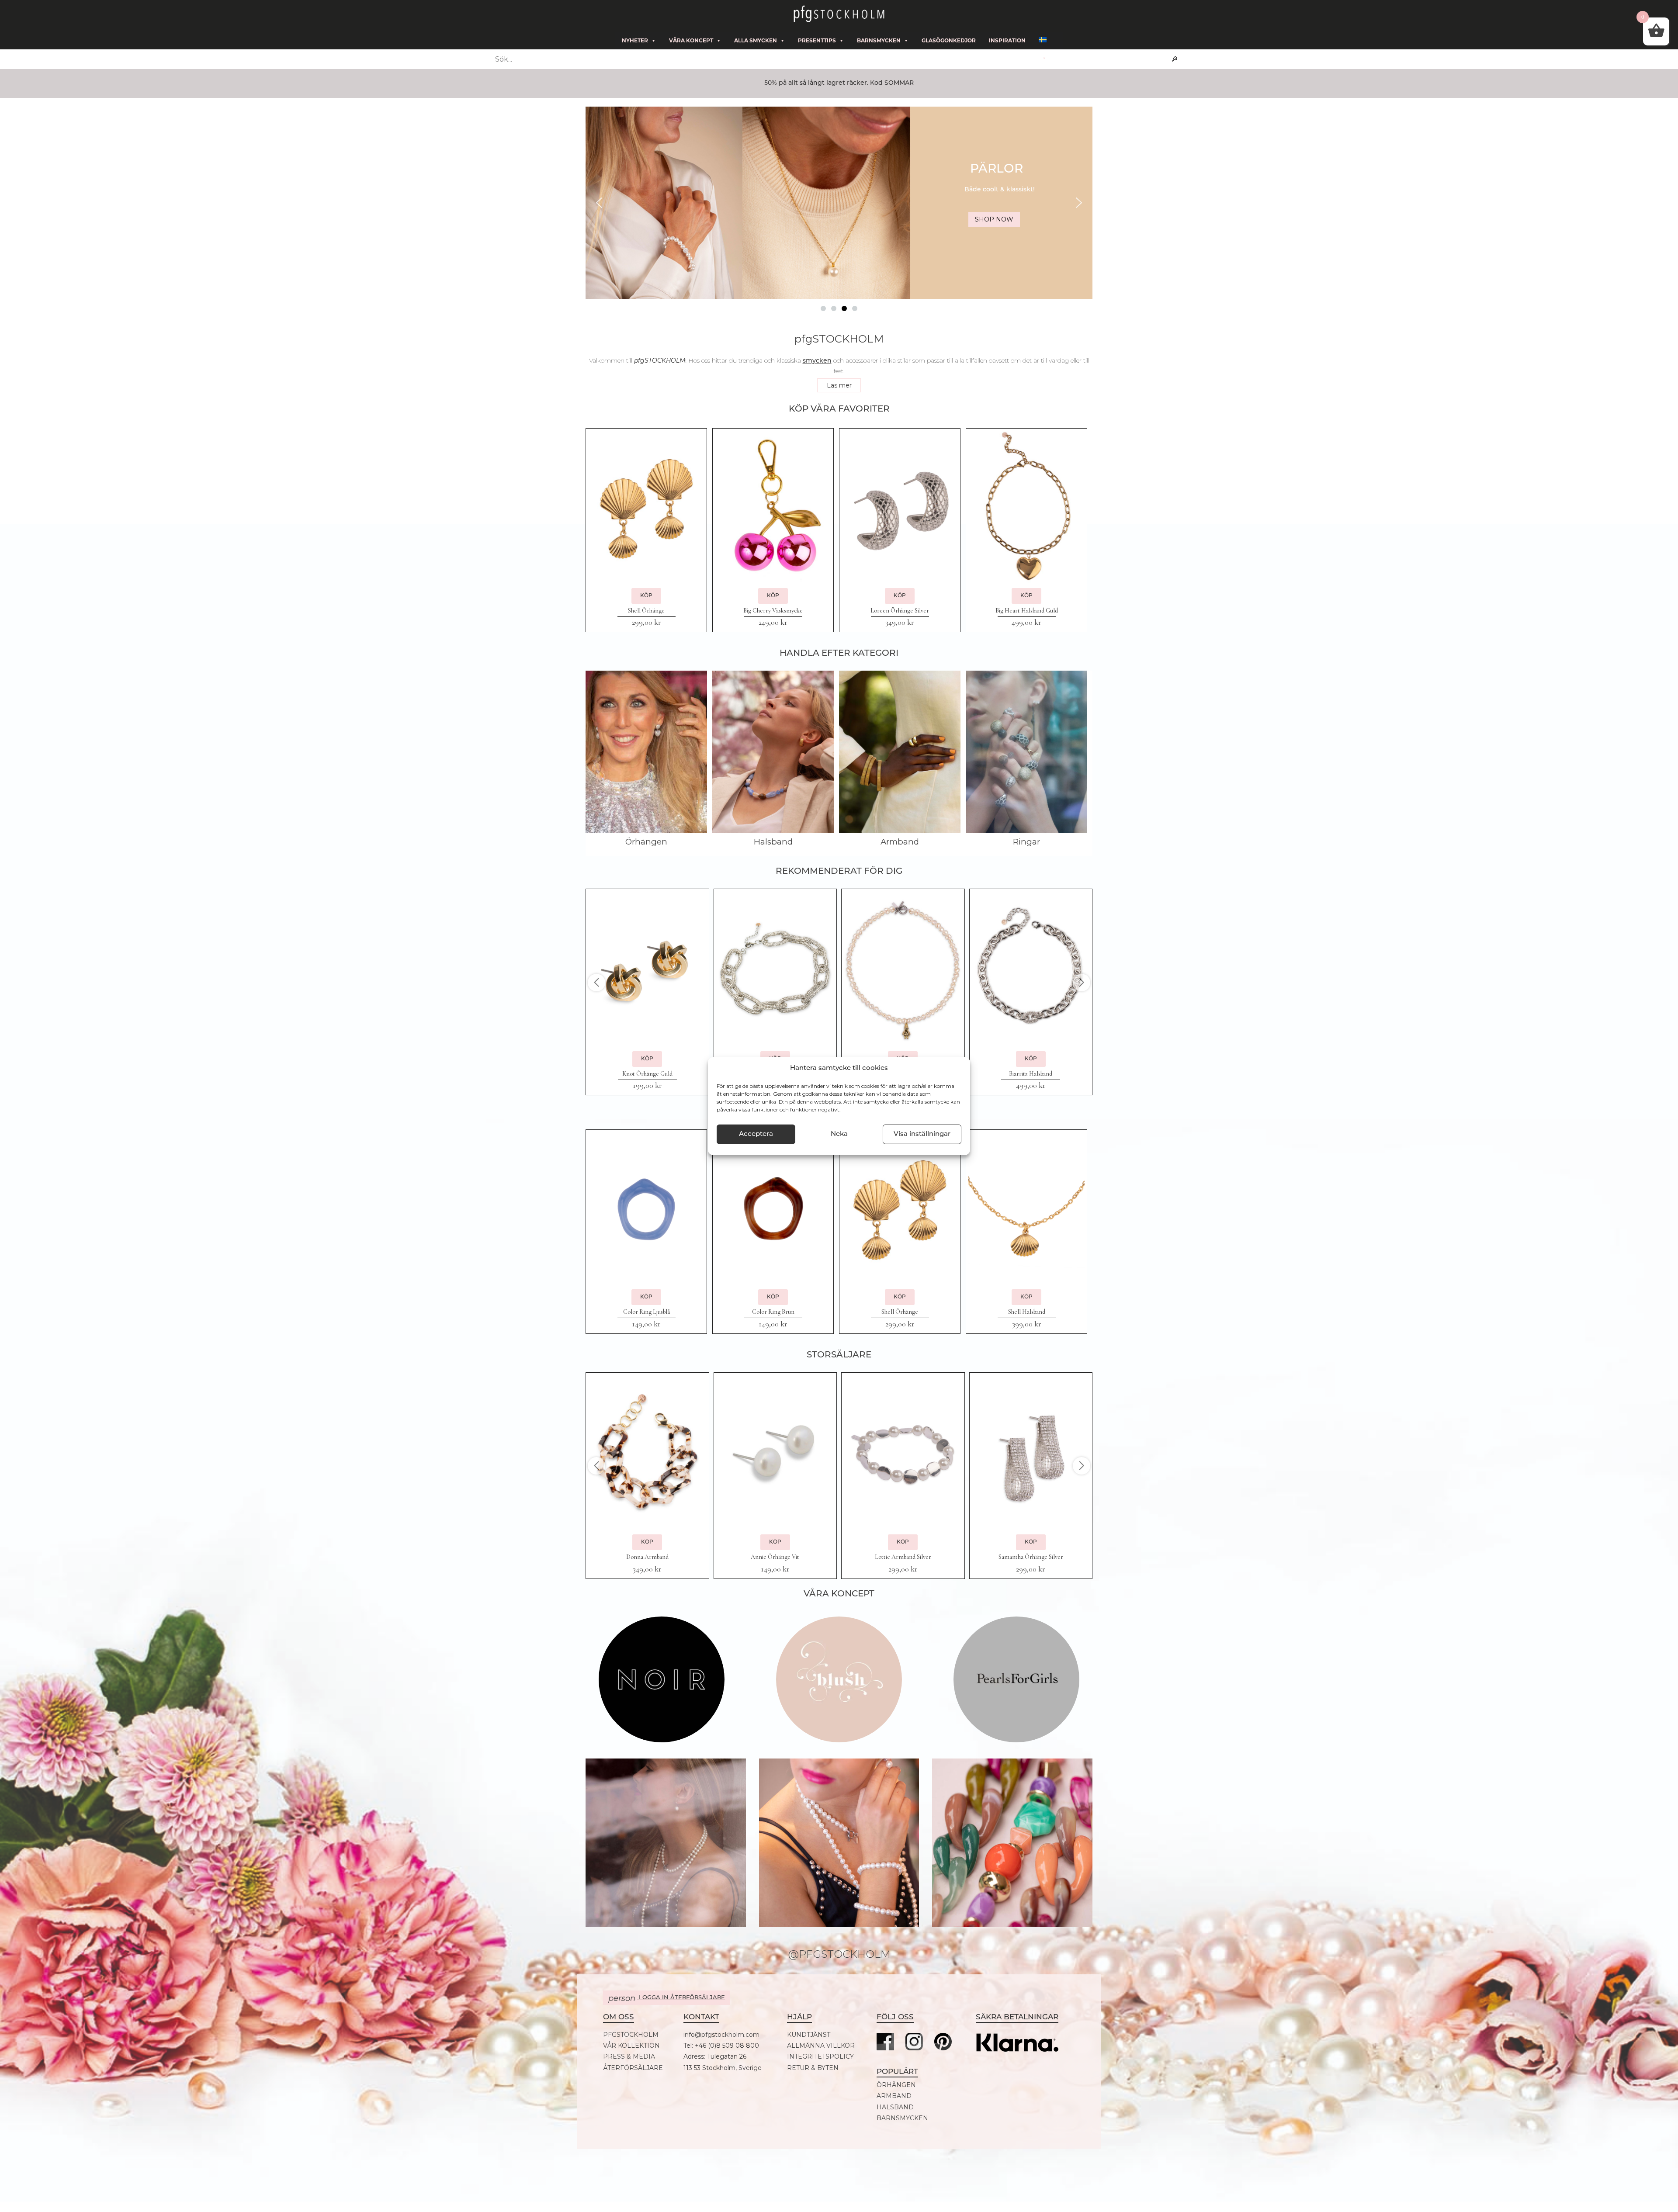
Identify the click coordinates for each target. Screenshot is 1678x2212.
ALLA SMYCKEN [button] (756, 40)
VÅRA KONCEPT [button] (691, 40)
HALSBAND (895, 2107)
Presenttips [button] (817, 40)
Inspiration (1007, 40)
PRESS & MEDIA (629, 2057)
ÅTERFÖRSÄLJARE (633, 2068)
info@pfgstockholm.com (721, 2035)
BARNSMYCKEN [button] (879, 40)
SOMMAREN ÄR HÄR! (999, 170)
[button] (839, 203)
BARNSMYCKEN (902, 2118)
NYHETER (635, 40)
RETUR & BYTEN (813, 2068)
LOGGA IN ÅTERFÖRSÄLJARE (667, 1998)
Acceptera (756, 1134)
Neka (839, 1134)
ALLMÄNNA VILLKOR (821, 2046)
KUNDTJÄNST (809, 2035)
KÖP (646, 596)
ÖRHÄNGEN (896, 2085)
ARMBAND (894, 2096)
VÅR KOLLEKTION (631, 2046)
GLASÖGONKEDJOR (949, 40)
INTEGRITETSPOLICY (820, 2057)
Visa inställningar (922, 1134)
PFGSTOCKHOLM (631, 2035)
